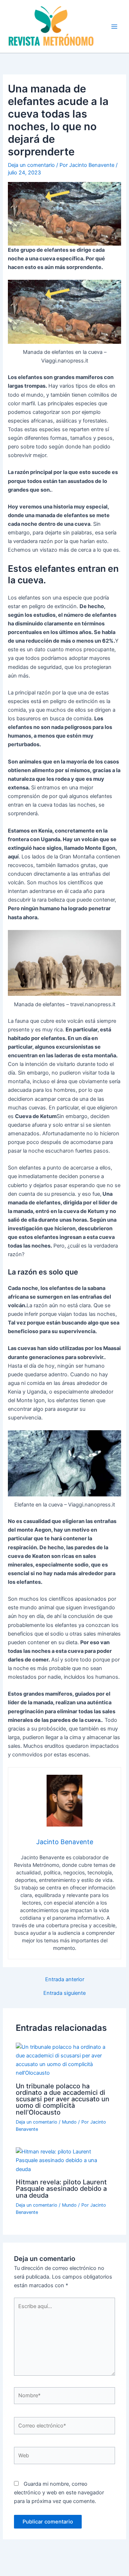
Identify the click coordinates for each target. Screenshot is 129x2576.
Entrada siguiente (64, 1993)
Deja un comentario (31, 165)
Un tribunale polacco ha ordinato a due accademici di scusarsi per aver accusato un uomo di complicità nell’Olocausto (63, 2099)
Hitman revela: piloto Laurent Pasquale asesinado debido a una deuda (61, 2188)
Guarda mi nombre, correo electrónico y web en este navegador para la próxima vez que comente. (59, 2493)
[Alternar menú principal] (114, 27)
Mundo (69, 2122)
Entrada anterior (65, 1980)
